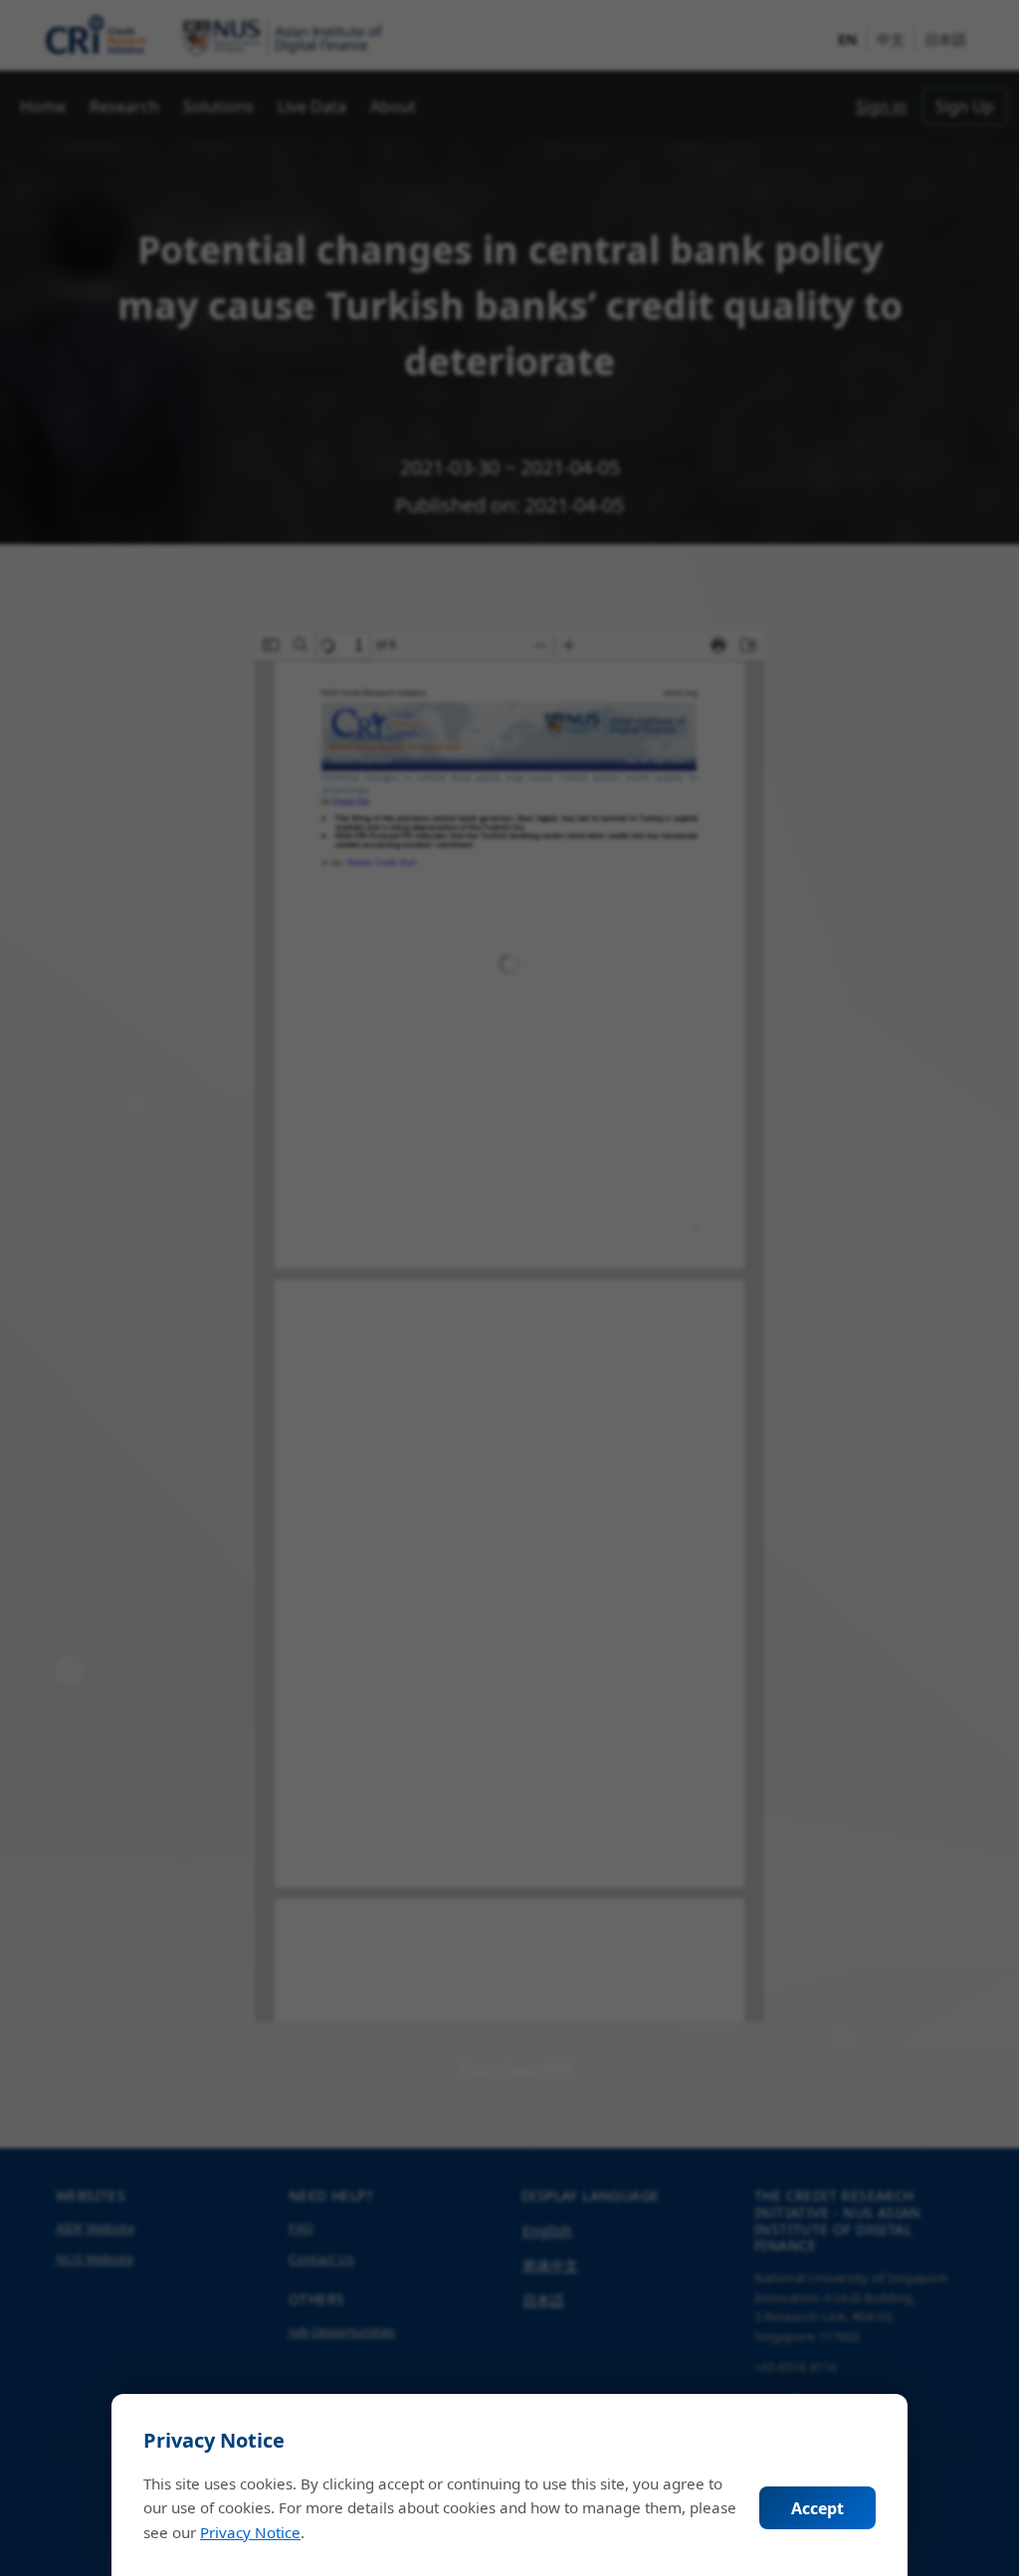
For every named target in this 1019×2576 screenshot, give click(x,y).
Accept (817, 2508)
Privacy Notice (250, 2532)
